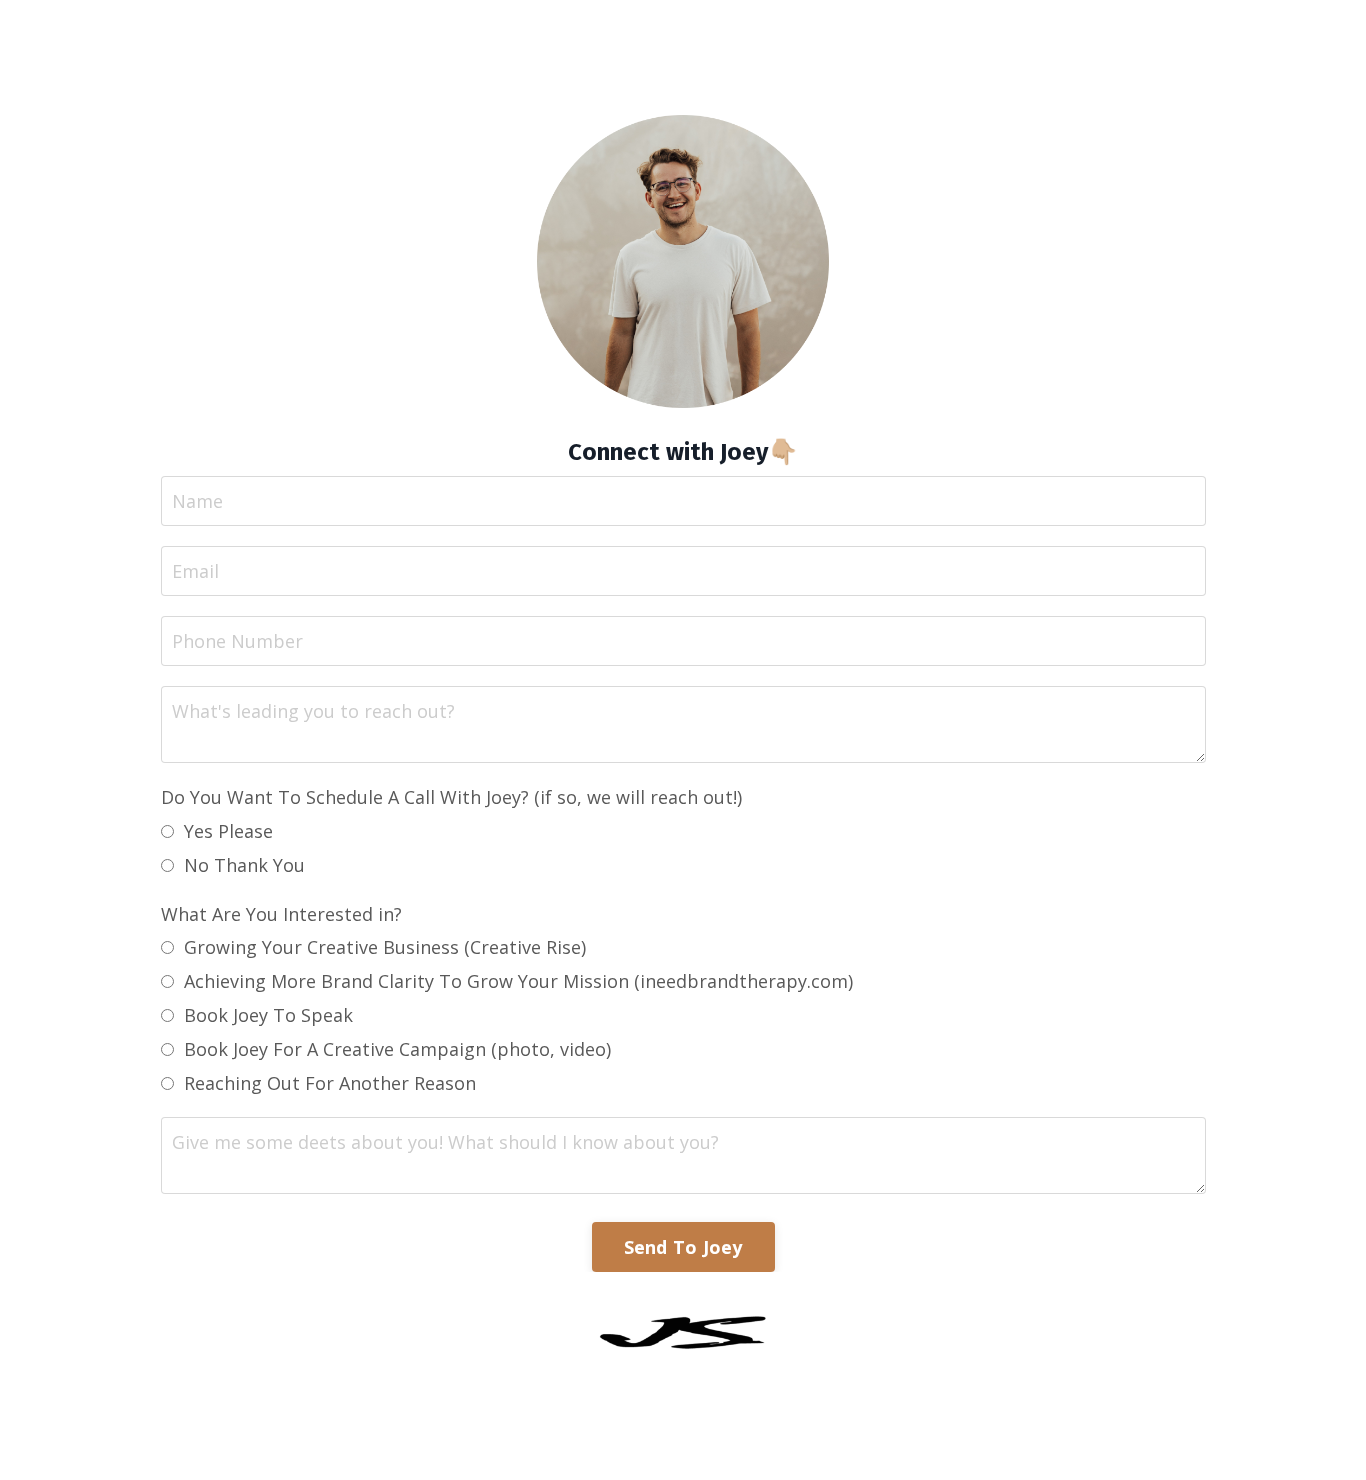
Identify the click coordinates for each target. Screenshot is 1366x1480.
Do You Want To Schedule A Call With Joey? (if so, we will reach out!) (451, 797)
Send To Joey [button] (683, 1247)
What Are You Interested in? (281, 914)
